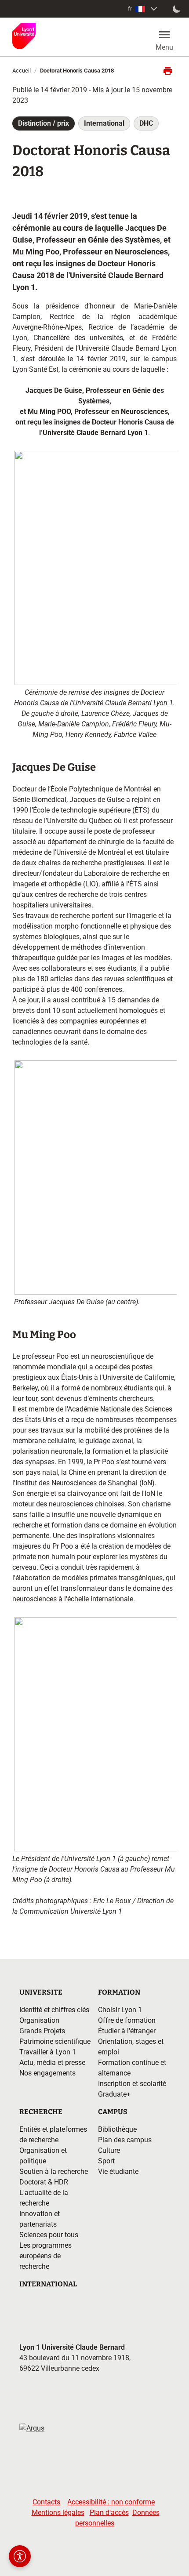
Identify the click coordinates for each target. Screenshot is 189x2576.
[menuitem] (144, 9)
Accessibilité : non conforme (111, 2502)
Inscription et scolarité (132, 2084)
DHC (146, 123)
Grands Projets (42, 2031)
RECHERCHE (41, 2112)
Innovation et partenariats (40, 2219)
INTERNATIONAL (48, 2284)
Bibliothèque (117, 2129)
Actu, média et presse (52, 2063)
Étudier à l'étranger (127, 2031)
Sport (106, 2161)
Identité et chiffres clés (54, 2010)
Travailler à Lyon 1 (48, 2052)
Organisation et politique (43, 2156)
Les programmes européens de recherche (45, 2256)
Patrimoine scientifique (55, 2041)
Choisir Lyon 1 (120, 2010)
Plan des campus (125, 2140)
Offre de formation (127, 2020)
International (104, 123)
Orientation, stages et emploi (131, 2047)
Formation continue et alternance (132, 2068)
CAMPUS (113, 2112)
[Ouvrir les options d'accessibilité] (20, 2556)
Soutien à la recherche (54, 2171)
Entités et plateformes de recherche (53, 2135)
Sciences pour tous (49, 2235)
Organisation (39, 2020)
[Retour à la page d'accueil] (24, 36)
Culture (109, 2150)
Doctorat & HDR (44, 2182)
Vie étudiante (118, 2171)
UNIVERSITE (41, 1992)
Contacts (46, 2502)
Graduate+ (114, 2094)
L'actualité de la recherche (44, 2198)
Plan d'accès (109, 2513)
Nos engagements (47, 2073)
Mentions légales (58, 2513)
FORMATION (119, 1992)
